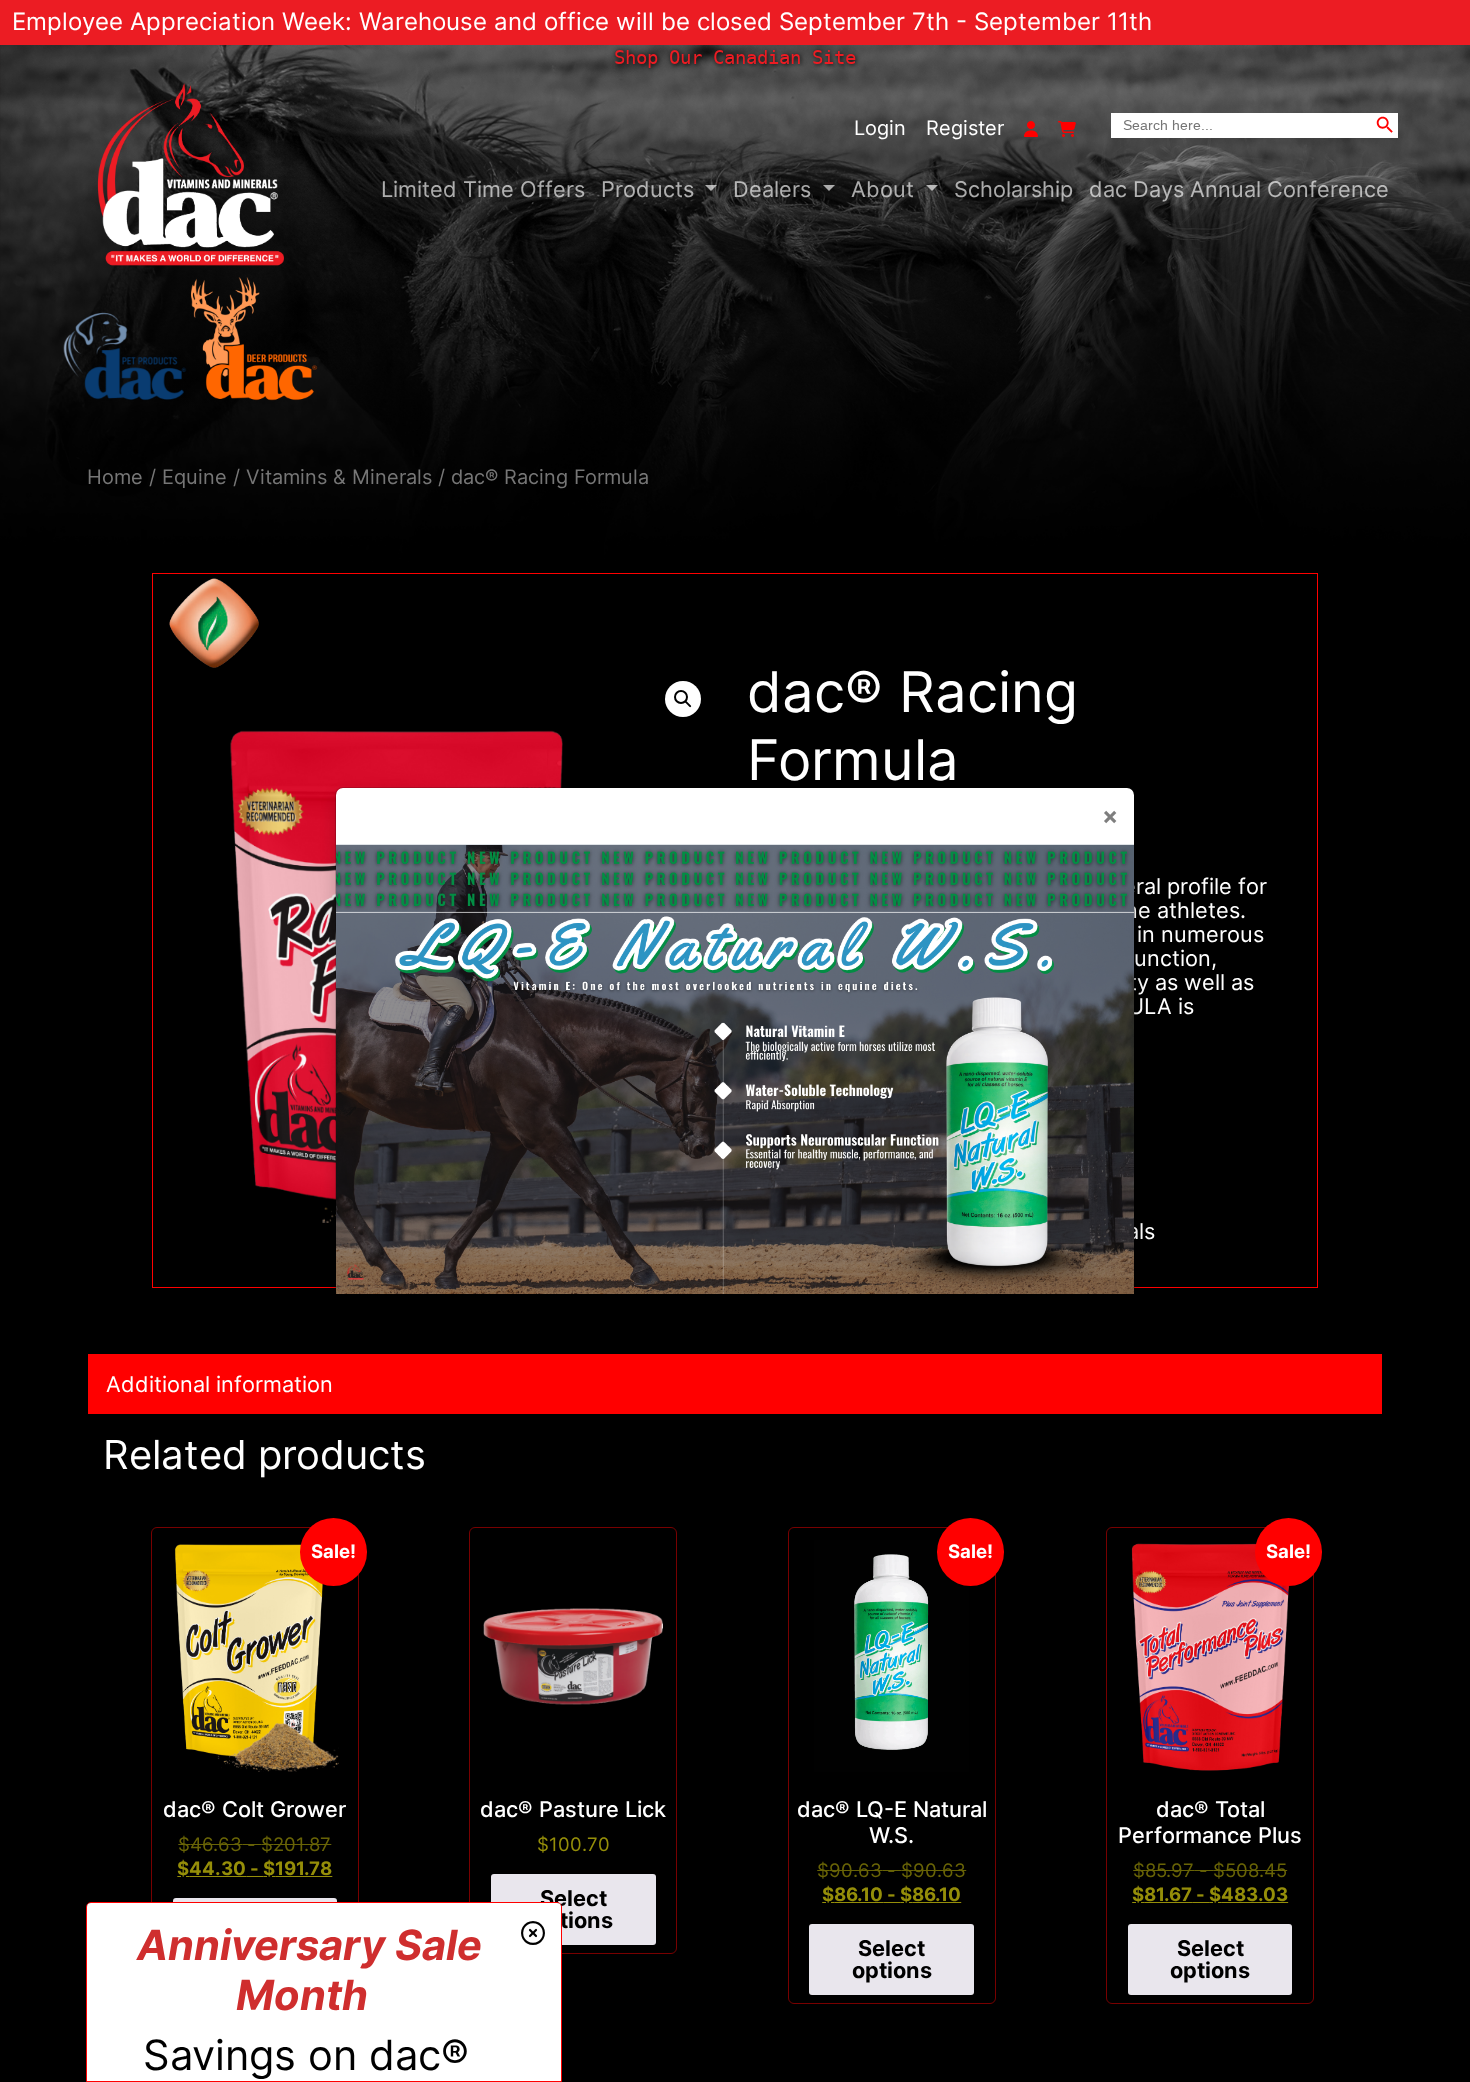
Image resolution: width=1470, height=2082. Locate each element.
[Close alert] (533, 1933)
